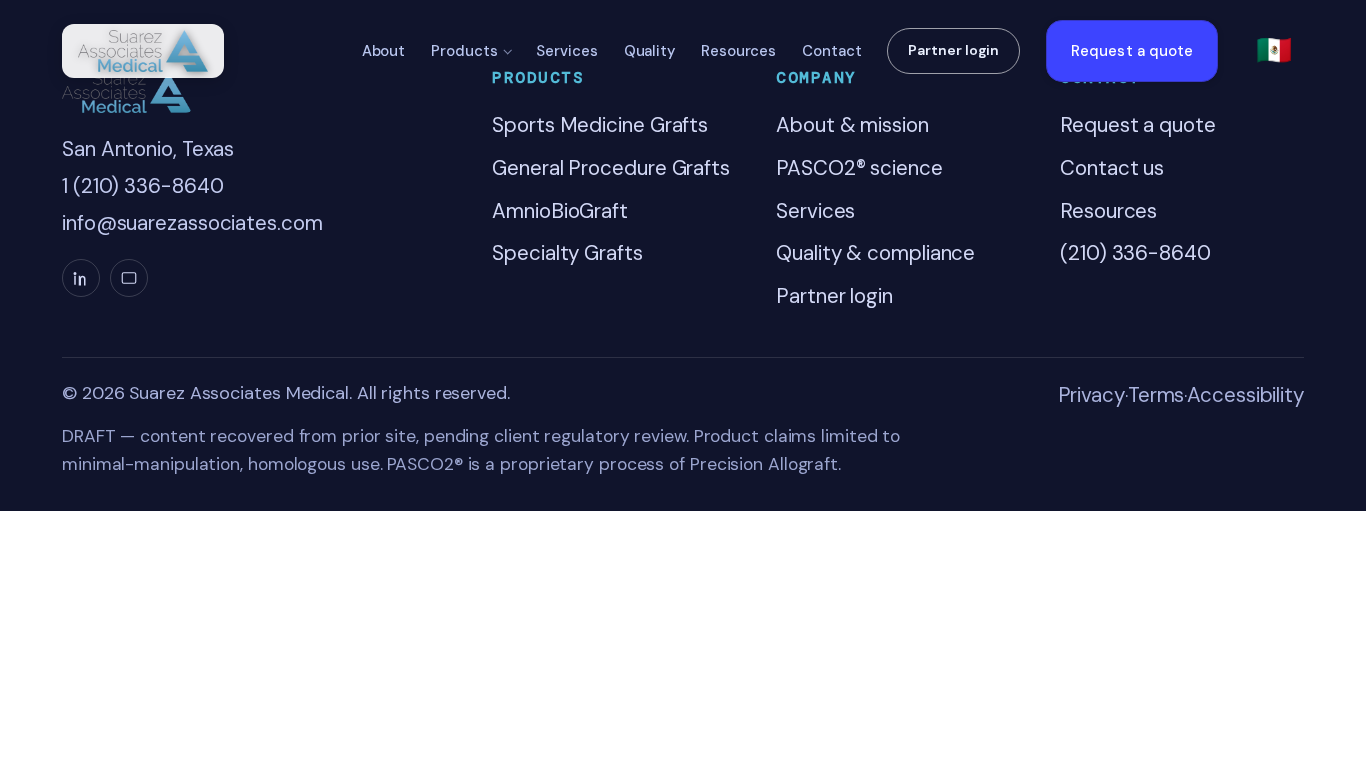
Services (566, 51)
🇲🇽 (1274, 50)
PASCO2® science (859, 168)
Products (464, 51)
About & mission (852, 125)
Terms (1156, 395)
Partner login (953, 50)
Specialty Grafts (567, 253)
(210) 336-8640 (1135, 253)
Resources (738, 51)
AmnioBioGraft (560, 211)
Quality (649, 51)
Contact (831, 51)
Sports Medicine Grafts (600, 125)
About (384, 51)
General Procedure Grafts (611, 168)
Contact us (1112, 168)
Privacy (1091, 395)
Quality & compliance (875, 253)
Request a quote (1132, 51)
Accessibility (1245, 395)
